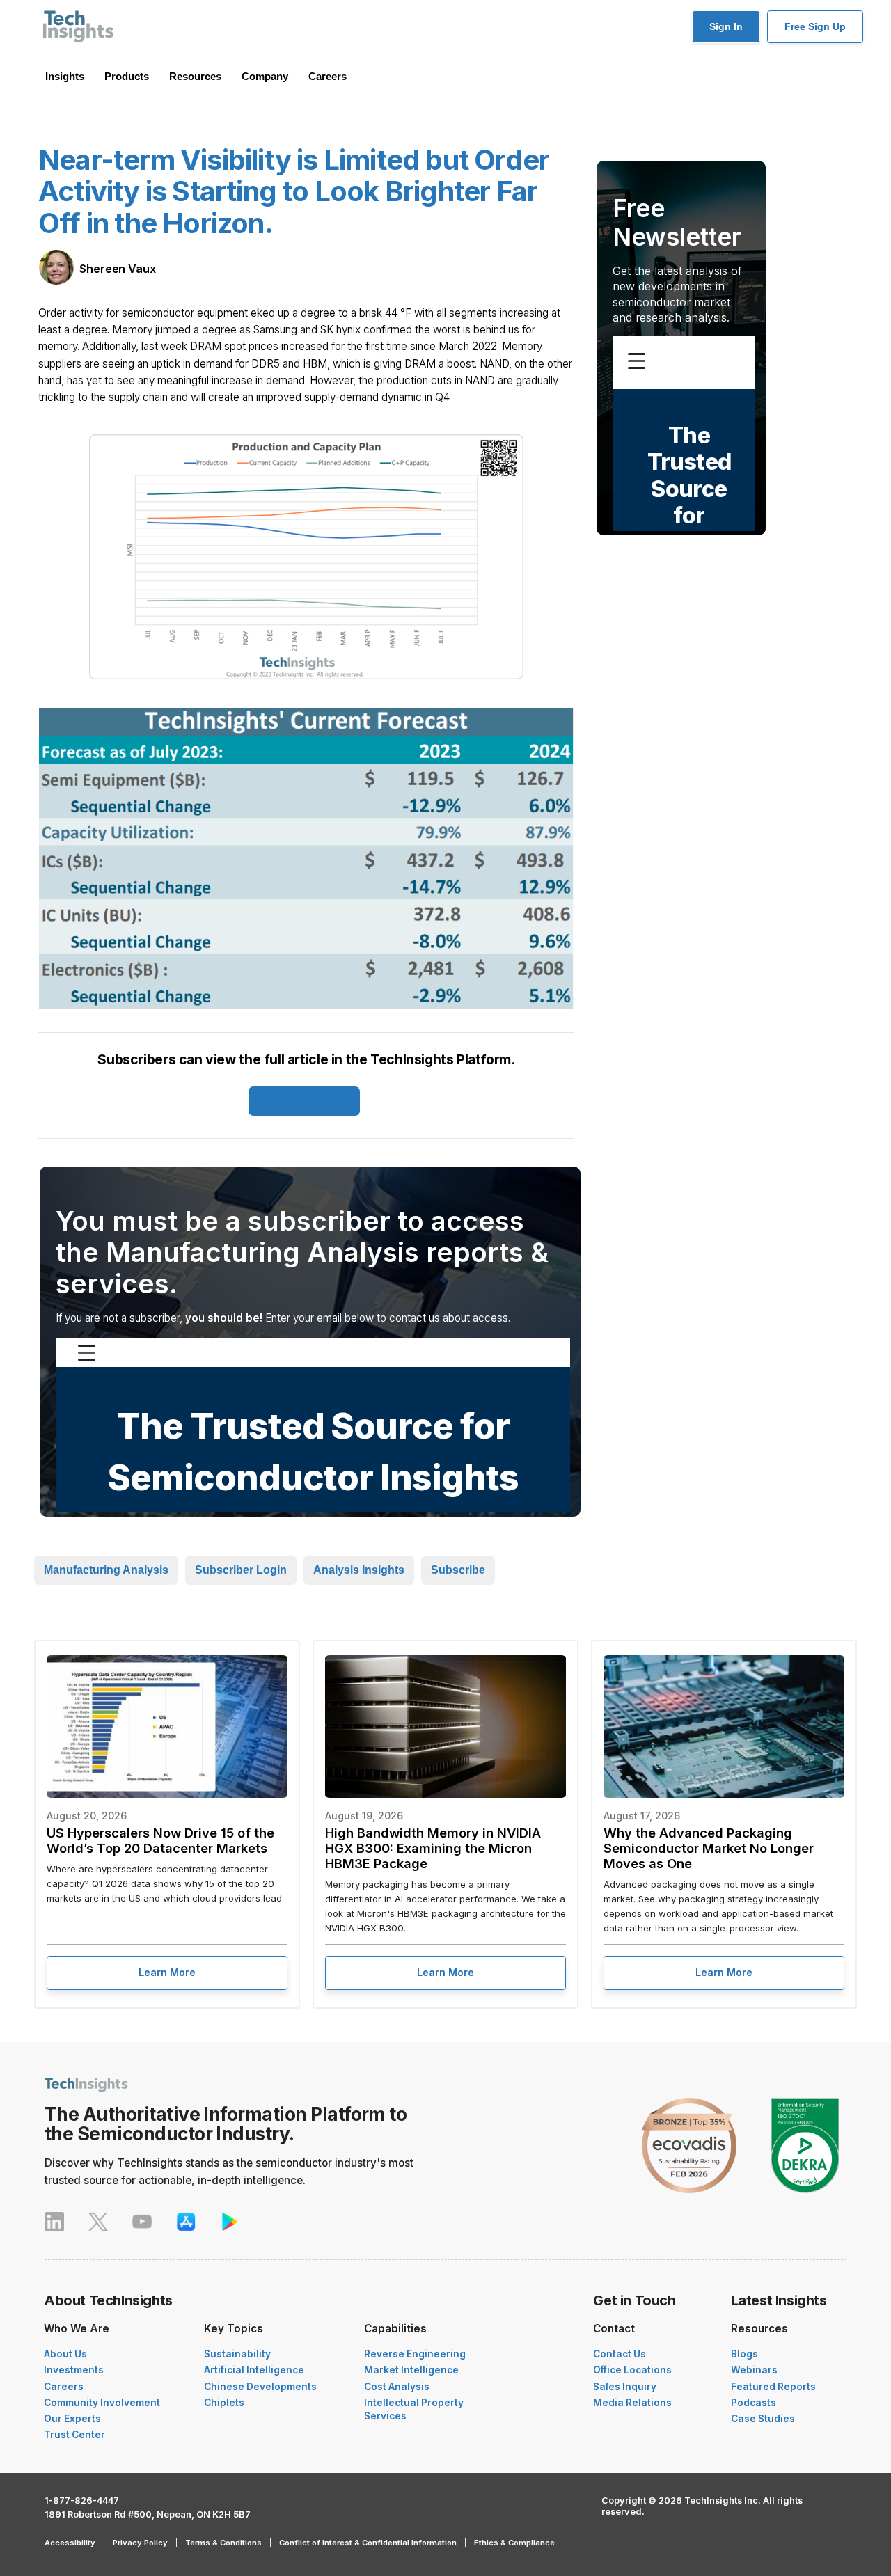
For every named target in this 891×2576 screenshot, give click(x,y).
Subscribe (458, 1570)
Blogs (744, 2354)
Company (265, 76)
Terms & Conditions (223, 2543)
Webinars (754, 2370)
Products (127, 76)
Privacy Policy (140, 2543)
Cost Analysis (397, 2387)
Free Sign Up (815, 26)
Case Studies (763, 2419)
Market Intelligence (411, 2370)
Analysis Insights (359, 1570)
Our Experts (72, 2419)
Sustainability (237, 2354)
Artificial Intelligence (254, 2370)
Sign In (726, 26)
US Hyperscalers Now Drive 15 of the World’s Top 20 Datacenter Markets (160, 1840)
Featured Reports (773, 2387)
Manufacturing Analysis (106, 1570)
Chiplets (224, 2403)
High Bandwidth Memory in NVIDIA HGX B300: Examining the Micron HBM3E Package (433, 1848)
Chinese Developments (260, 2387)
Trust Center (74, 2435)
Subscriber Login (304, 1101)
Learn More (167, 1972)
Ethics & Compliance (514, 2543)
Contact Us (620, 2354)
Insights (65, 76)
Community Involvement (102, 2403)
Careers (328, 76)
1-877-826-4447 (82, 2500)
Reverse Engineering (415, 2354)
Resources (195, 76)
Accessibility (70, 2543)
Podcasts (754, 2403)
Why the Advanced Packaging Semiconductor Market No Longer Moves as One (709, 1848)
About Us (65, 2354)
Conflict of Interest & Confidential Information (368, 2543)
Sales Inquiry (625, 2387)
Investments (74, 2370)
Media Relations (632, 2403)
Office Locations (632, 2370)
